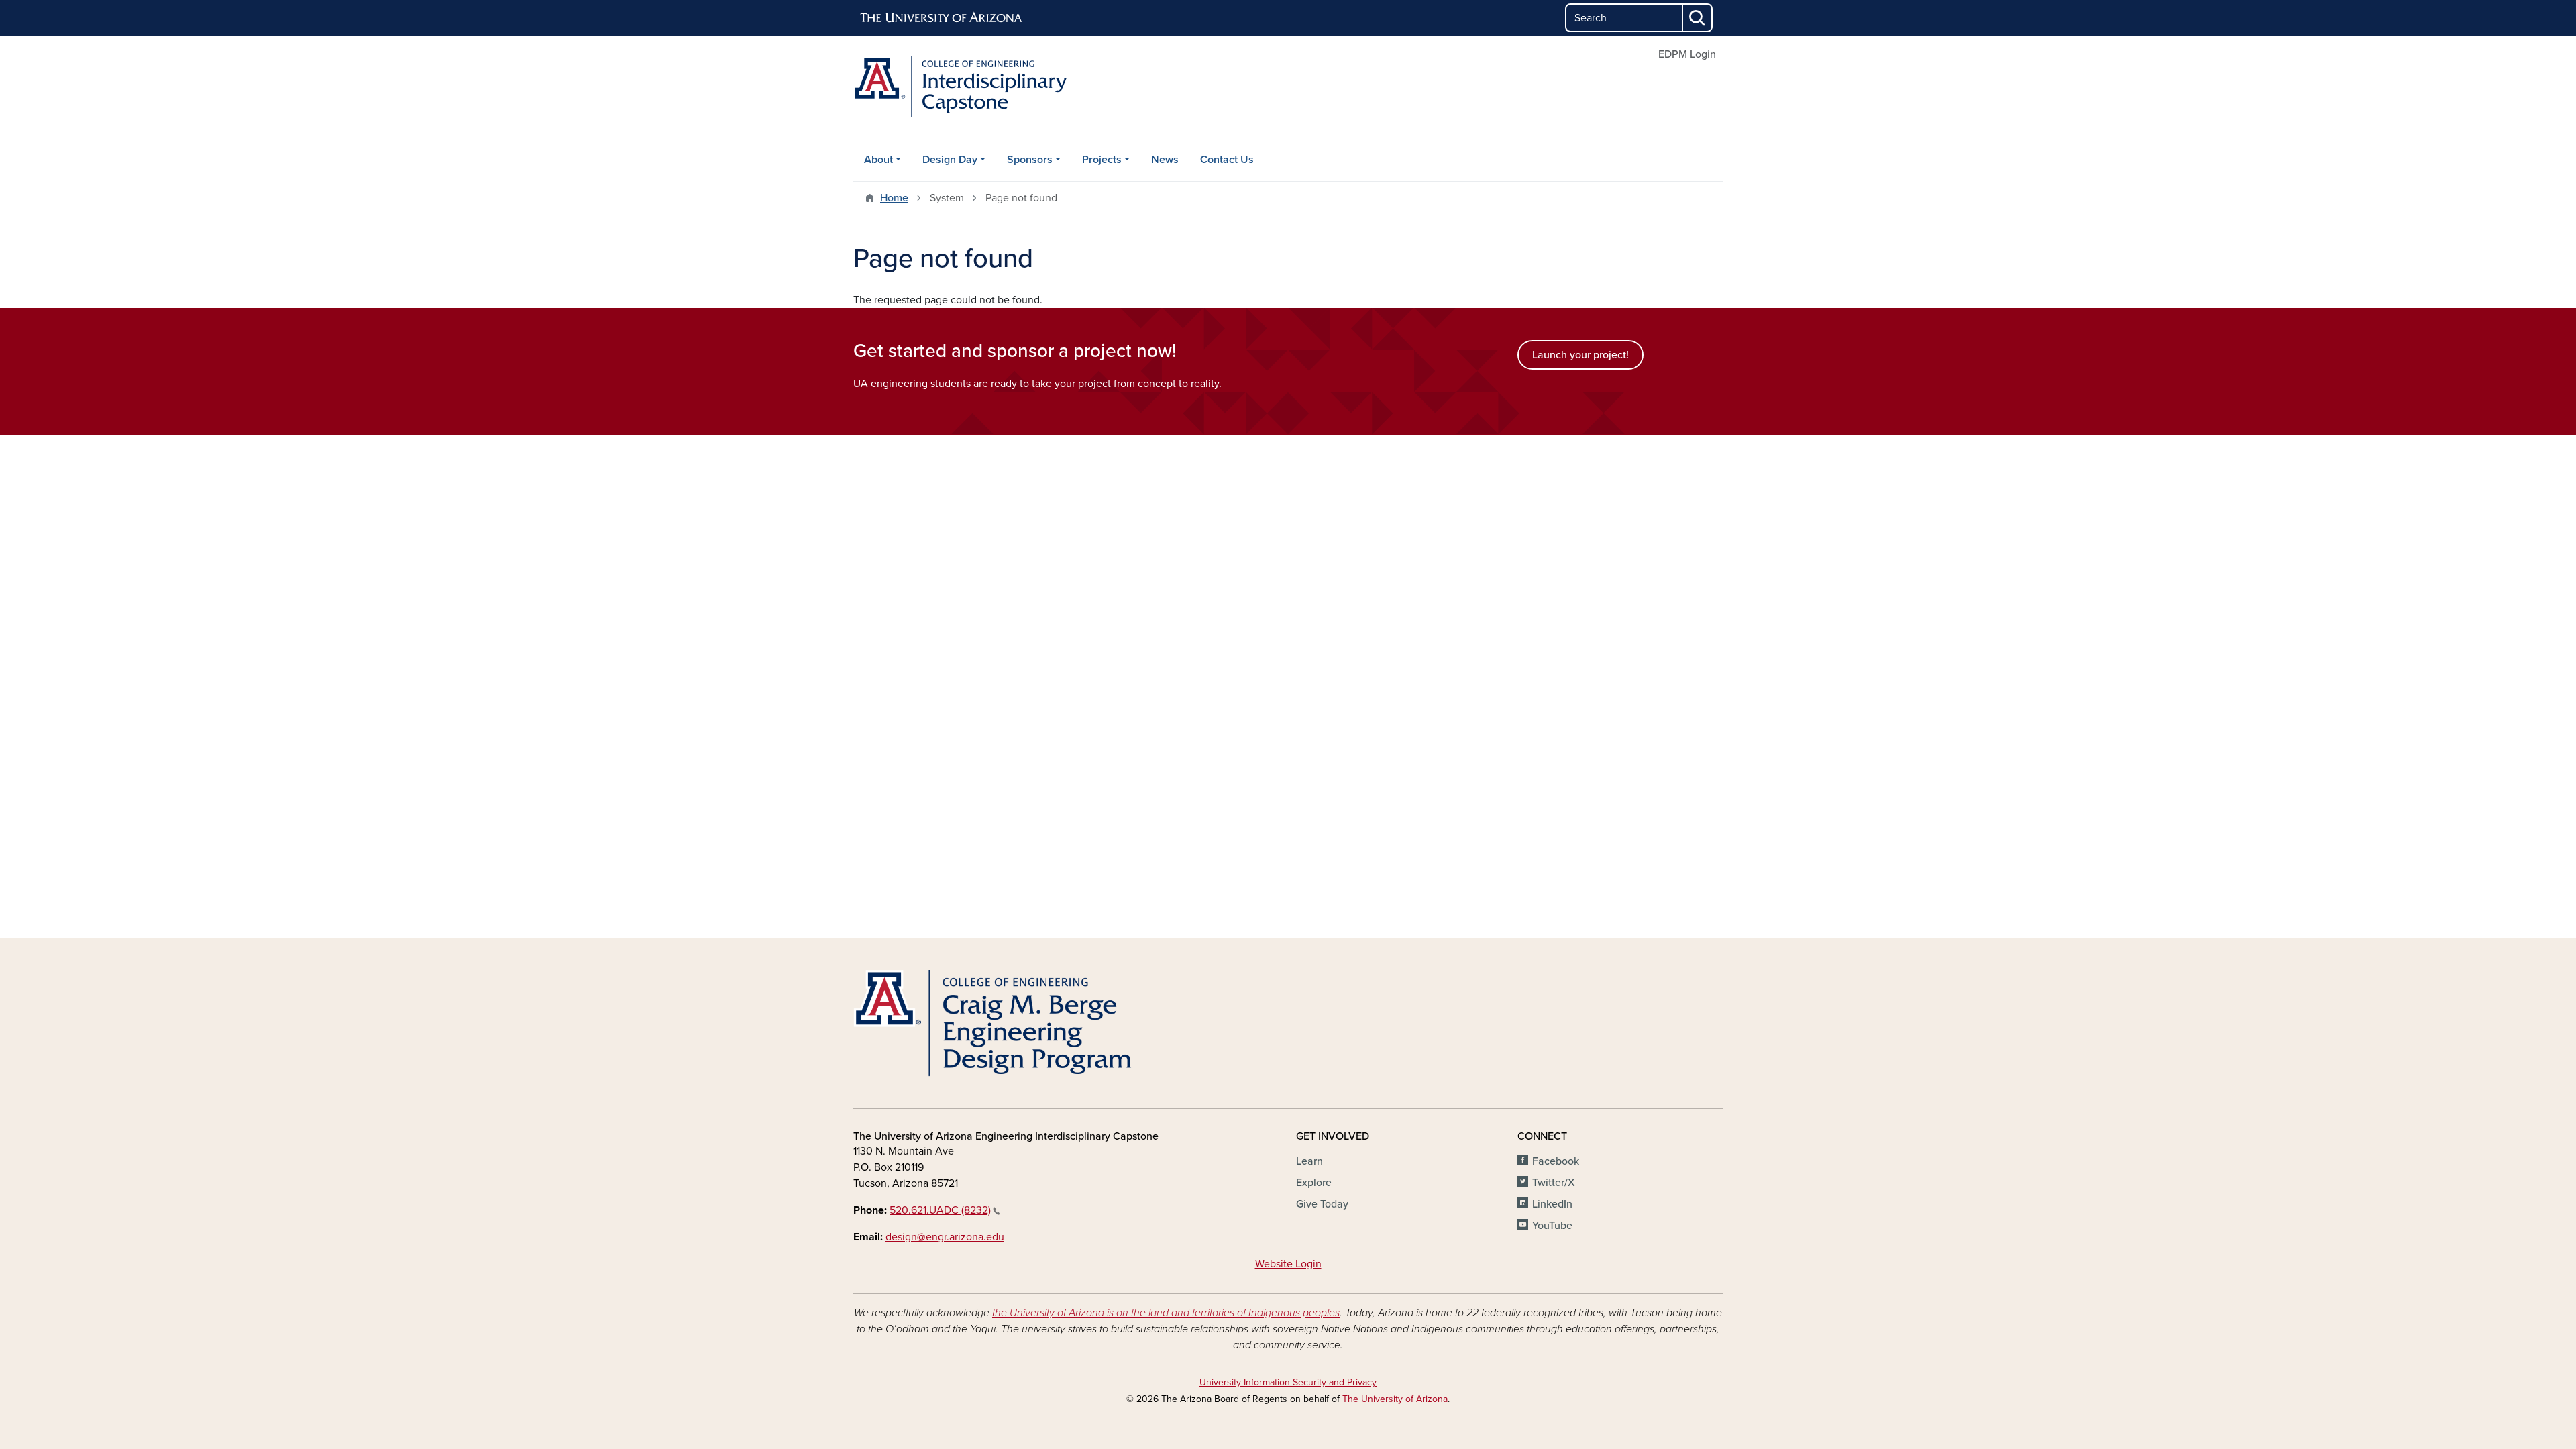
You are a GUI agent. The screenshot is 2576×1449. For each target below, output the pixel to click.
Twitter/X (1554, 1183)
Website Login (1288, 1264)
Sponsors (1030, 160)
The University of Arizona (1395, 1399)
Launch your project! (1580, 355)
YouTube (1552, 1226)
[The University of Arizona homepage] (942, 18)
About (878, 160)
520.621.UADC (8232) (940, 1210)
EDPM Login (1687, 54)
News (1165, 160)
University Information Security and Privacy (1288, 1382)
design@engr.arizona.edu (945, 1237)
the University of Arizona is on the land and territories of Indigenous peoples (1166, 1313)
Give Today (1322, 1204)
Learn (1309, 1161)
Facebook (1556, 1161)
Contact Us (1227, 160)
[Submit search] (1698, 18)
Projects (1102, 160)
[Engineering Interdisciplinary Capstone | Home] (993, 87)
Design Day (950, 160)
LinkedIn (1552, 1204)
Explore (1314, 1183)
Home (894, 198)
